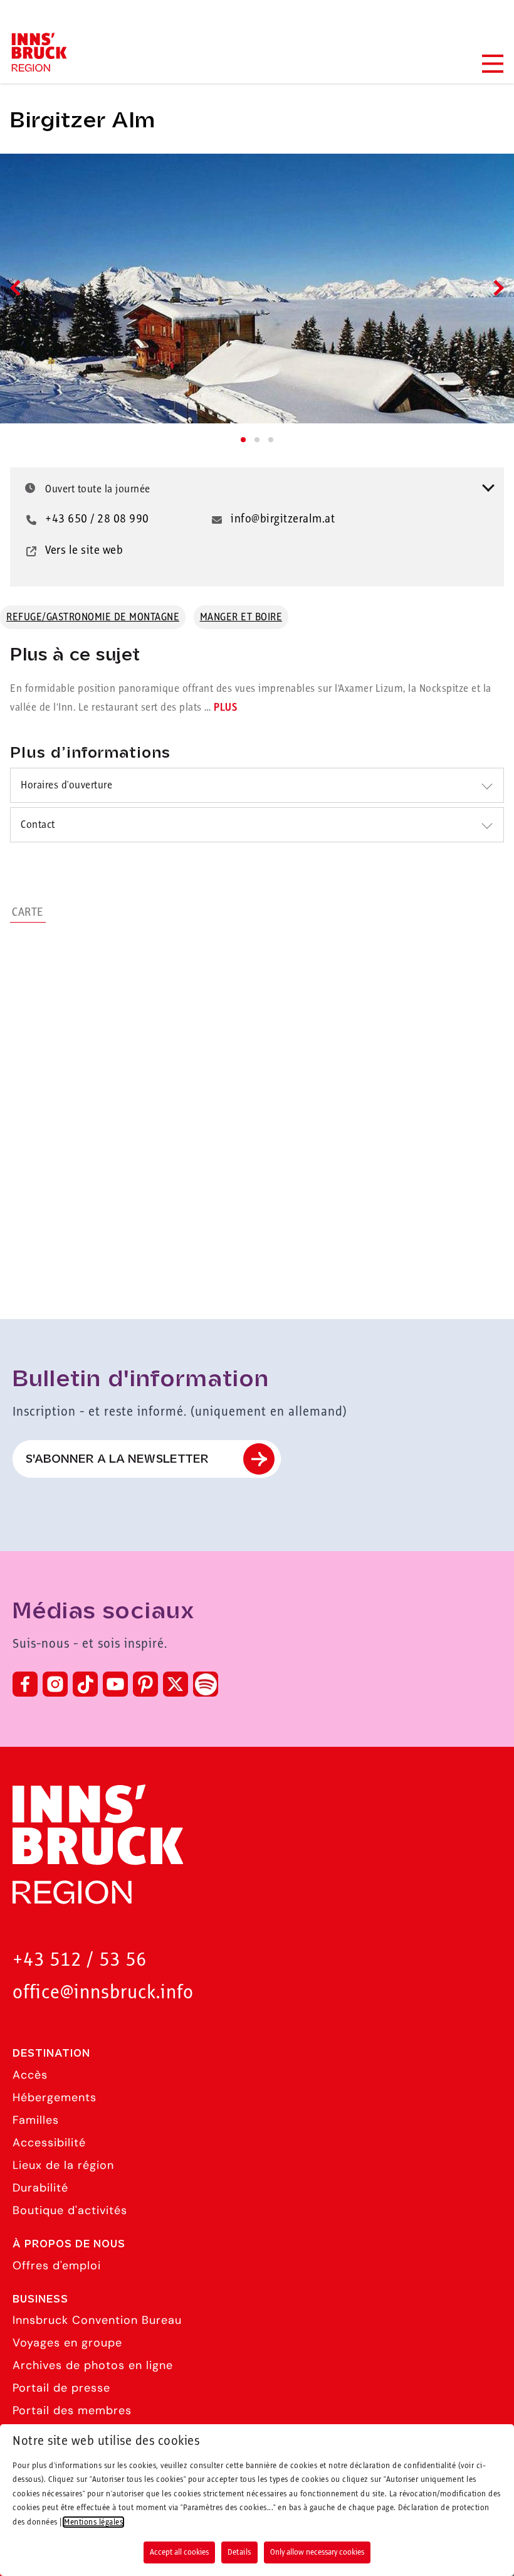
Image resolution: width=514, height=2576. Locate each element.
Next (496, 288)
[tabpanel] (257, 289)
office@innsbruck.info (103, 1993)
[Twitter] (176, 1684)
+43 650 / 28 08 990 (97, 519)
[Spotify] (206, 1684)
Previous (18, 288)
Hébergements (55, 2097)
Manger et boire (241, 617)
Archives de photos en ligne (93, 2365)
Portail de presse (61, 2388)
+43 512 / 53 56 (80, 1960)
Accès (30, 2075)
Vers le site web (84, 551)
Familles (36, 2120)
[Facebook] (25, 1684)
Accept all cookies (179, 2552)
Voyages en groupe (67, 2343)
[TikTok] (85, 1684)
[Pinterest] (145, 1684)
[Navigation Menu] (492, 64)
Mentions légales (93, 2522)
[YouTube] (115, 1684)
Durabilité (40, 2188)
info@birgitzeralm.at (283, 519)
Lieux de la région (63, 2165)
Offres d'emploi (57, 2266)
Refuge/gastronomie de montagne (93, 617)
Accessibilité (49, 2143)
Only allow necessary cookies (317, 2552)
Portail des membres (72, 2410)
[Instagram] (55, 1684)
